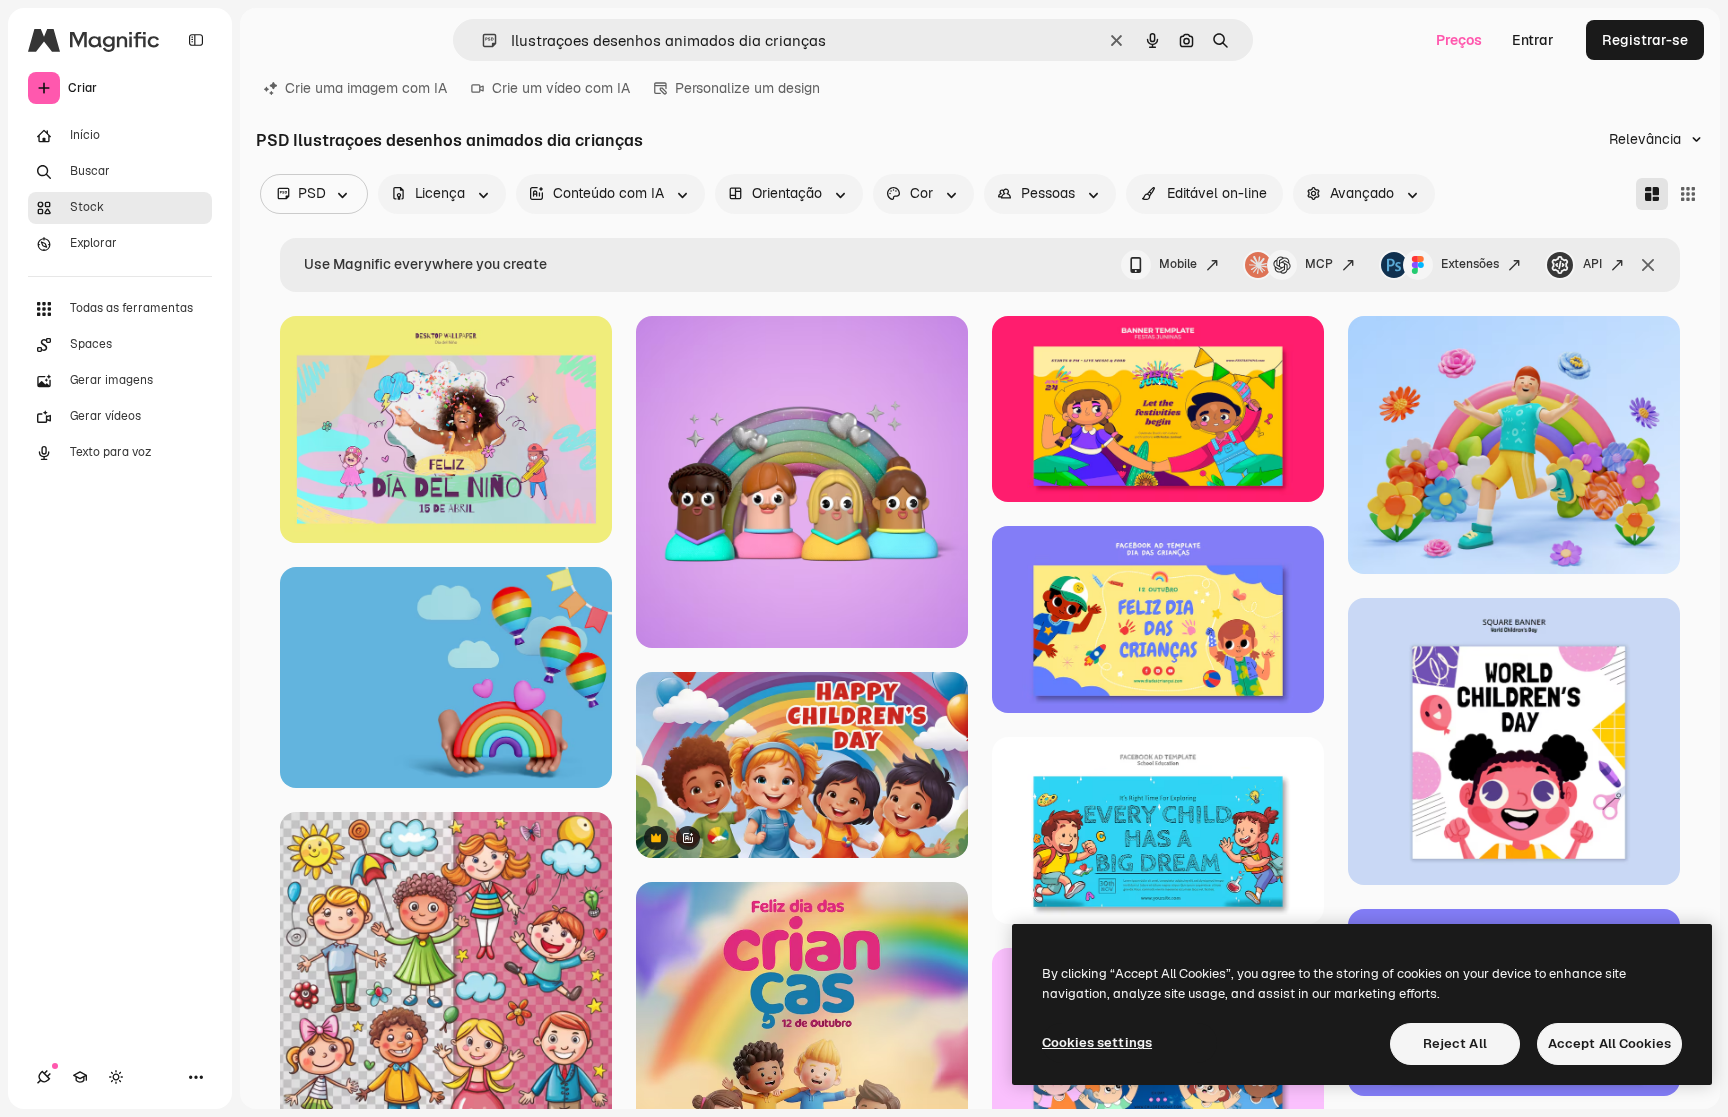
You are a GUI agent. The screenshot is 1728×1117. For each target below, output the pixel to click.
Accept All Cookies (1609, 1043)
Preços (1459, 40)
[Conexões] (44, 1077)
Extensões (1470, 264)
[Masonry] (1652, 194)
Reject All (1455, 1043)
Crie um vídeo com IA (561, 88)
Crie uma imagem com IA (366, 88)
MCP (1319, 264)
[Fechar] (1648, 265)
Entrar (1533, 40)
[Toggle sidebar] (196, 40)
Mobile (1178, 264)
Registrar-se (1645, 40)
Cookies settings (1097, 1042)
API (1592, 264)
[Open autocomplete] (481, 40)
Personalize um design (747, 88)
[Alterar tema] (116, 1077)
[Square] (1688, 194)
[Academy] (80, 1077)
